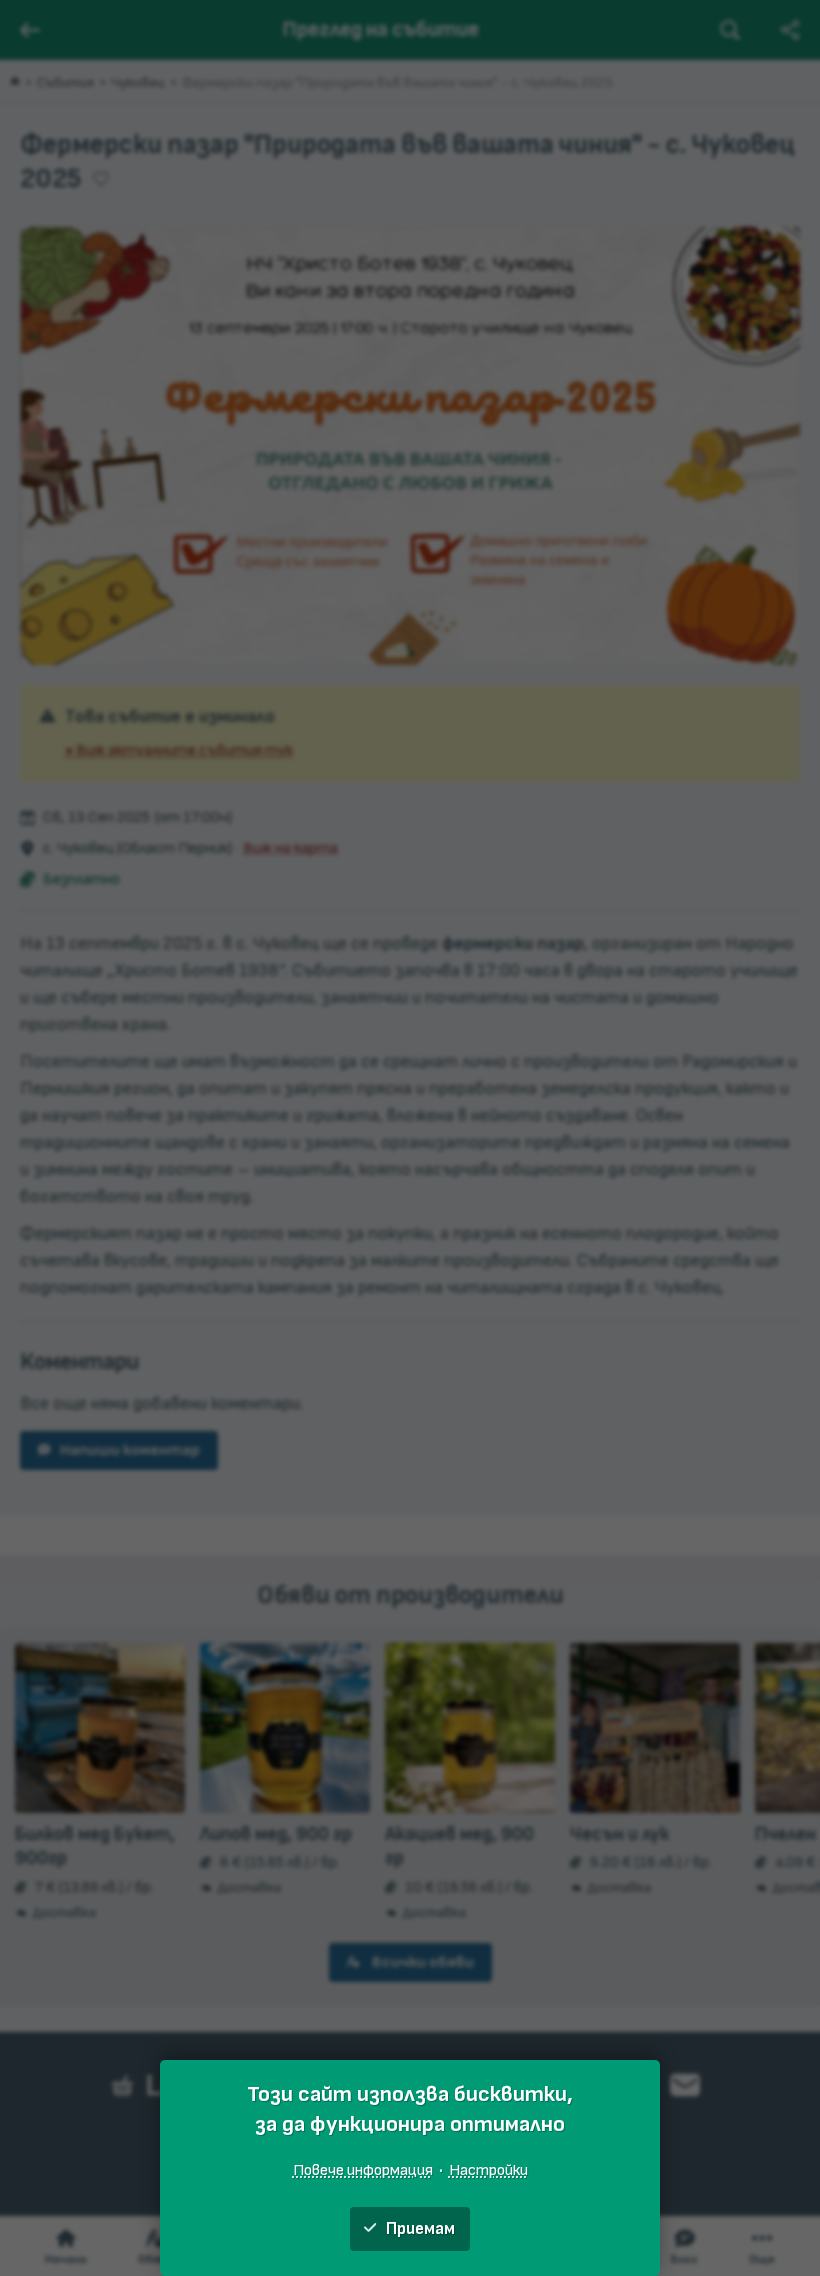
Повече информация (363, 2170)
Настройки (488, 2170)
